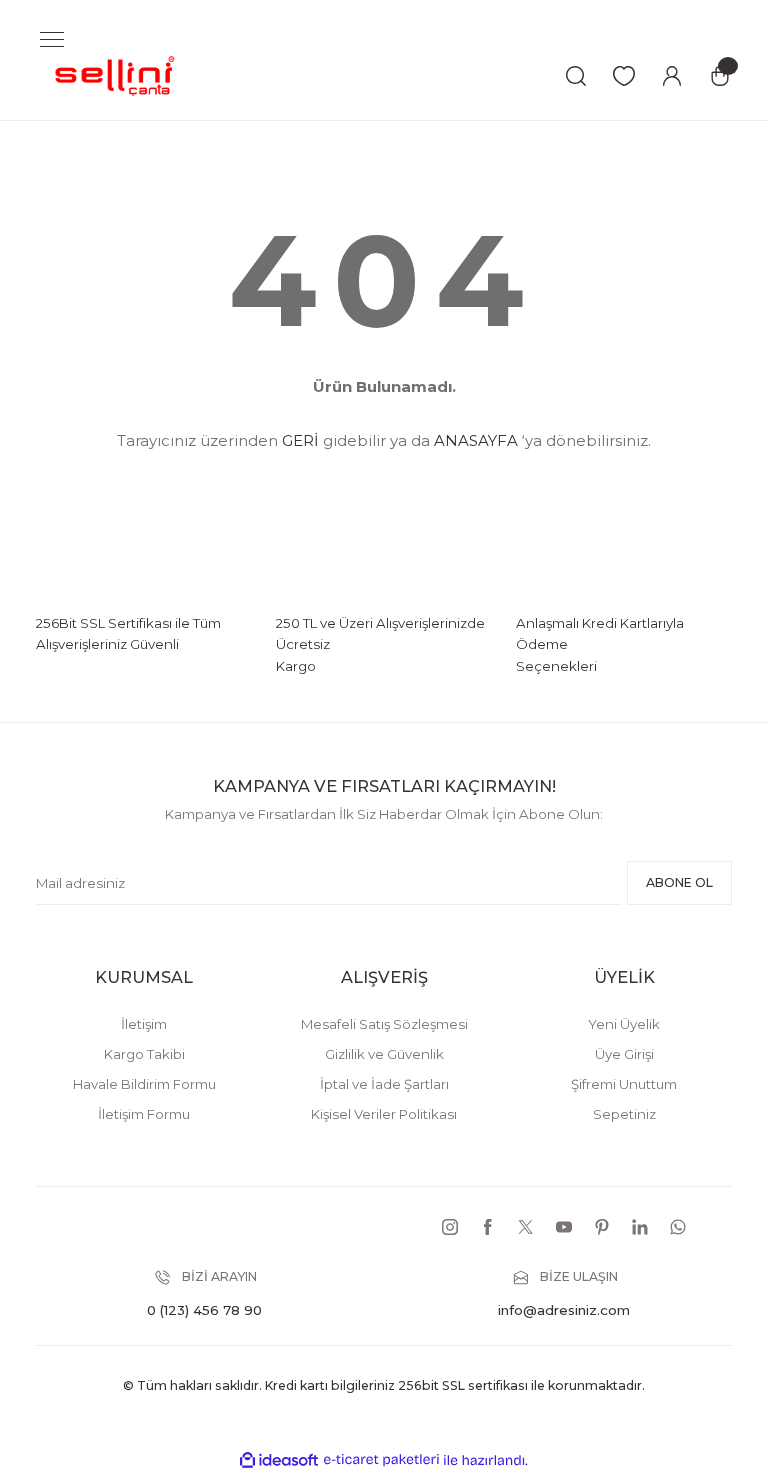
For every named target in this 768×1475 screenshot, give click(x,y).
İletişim (144, 1024)
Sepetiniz (624, 1114)
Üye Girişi (624, 1054)
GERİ (300, 440)
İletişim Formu (144, 1114)
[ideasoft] (279, 1461)
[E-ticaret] (381, 1460)
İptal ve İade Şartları (384, 1084)
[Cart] (720, 76)
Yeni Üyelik (624, 1024)
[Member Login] (672, 76)
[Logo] (115, 75)
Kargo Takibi (144, 1054)
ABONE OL (679, 882)
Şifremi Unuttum (624, 1084)
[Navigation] (52, 40)
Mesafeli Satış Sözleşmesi (384, 1024)
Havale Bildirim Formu (144, 1084)
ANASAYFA (476, 440)
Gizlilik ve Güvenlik (384, 1054)
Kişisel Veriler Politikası (384, 1114)
